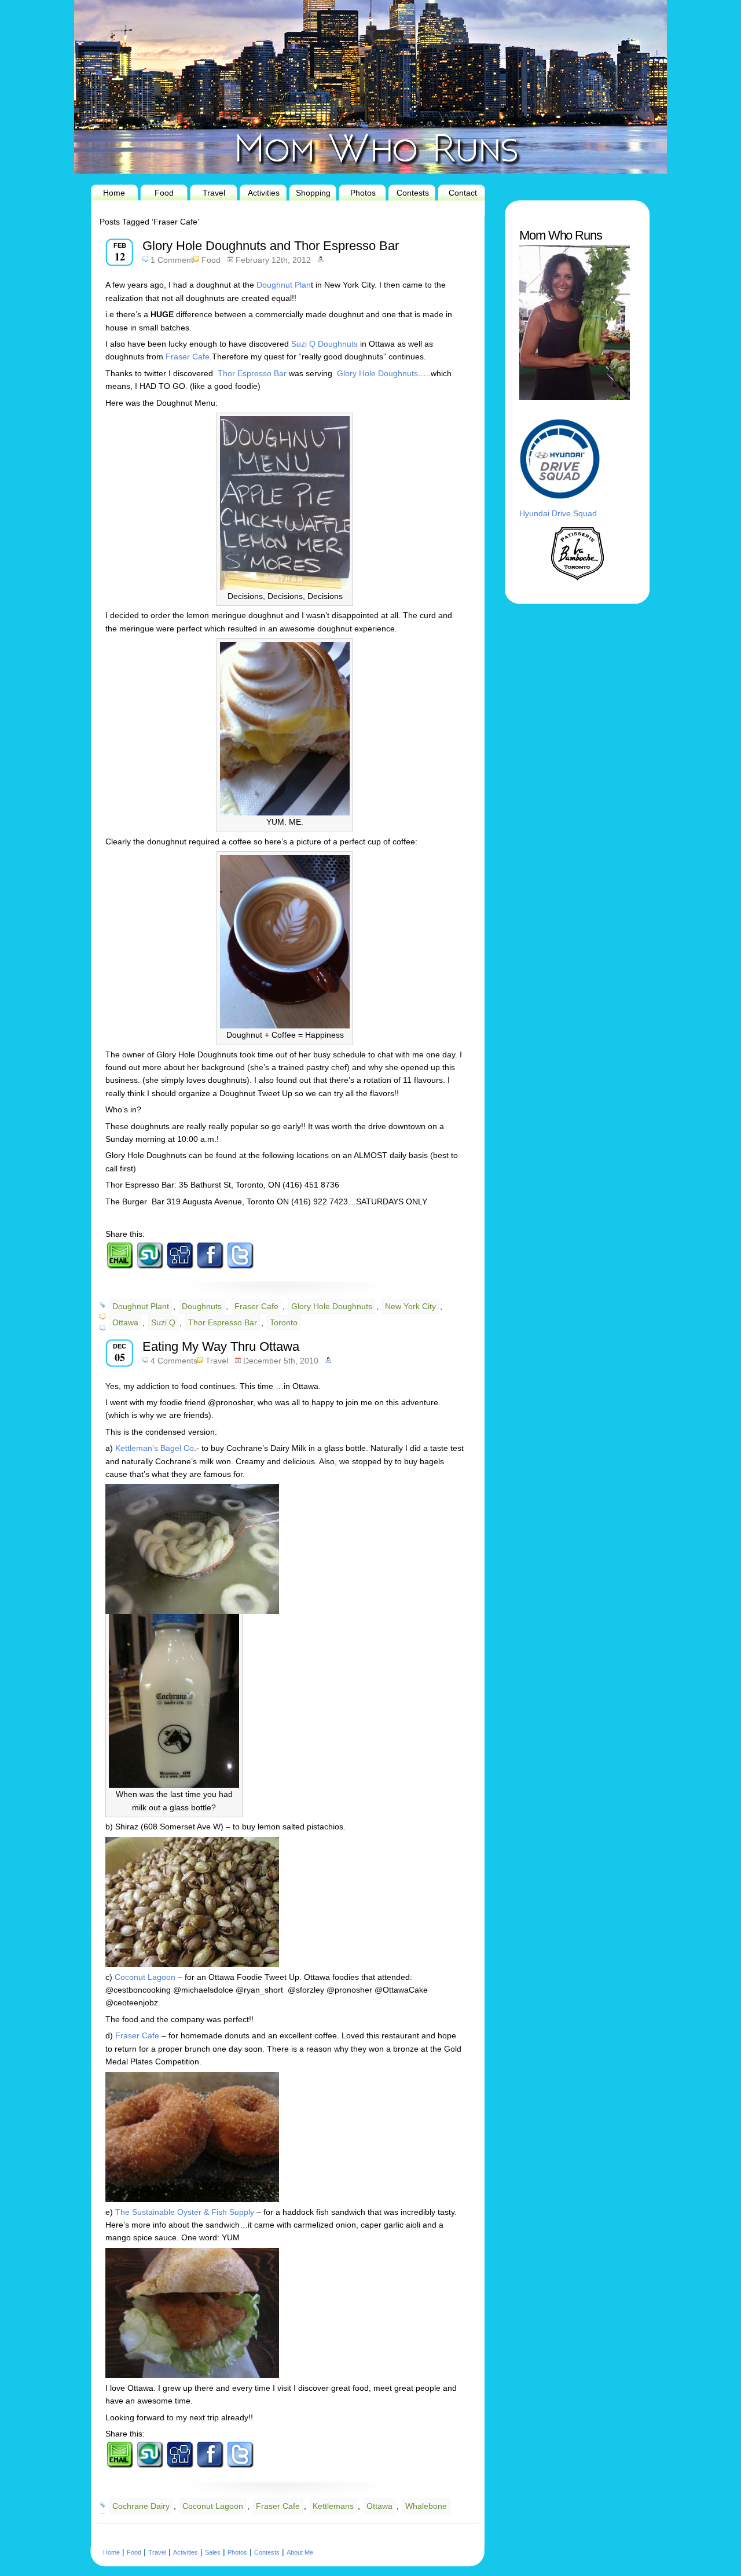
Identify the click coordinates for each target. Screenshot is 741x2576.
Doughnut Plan (283, 285)
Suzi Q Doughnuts (324, 344)
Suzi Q (163, 1322)
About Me (300, 2552)
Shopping (313, 193)
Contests (413, 193)
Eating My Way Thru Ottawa (221, 1346)
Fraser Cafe (256, 1306)
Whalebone (426, 2506)
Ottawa (125, 1322)
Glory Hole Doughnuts (377, 373)
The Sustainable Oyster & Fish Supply (184, 2212)
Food (164, 193)
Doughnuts (202, 1306)
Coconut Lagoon (145, 1977)
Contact (463, 193)
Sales (213, 2552)
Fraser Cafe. (189, 357)
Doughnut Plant (141, 1306)
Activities (264, 193)
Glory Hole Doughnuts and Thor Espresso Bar (271, 246)
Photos (363, 193)
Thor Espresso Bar (252, 373)
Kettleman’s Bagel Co (153, 1448)
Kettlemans (333, 2506)
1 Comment (172, 260)
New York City (410, 1306)
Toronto (284, 1322)
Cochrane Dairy (141, 2506)
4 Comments (174, 1361)
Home (114, 193)
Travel (214, 193)
